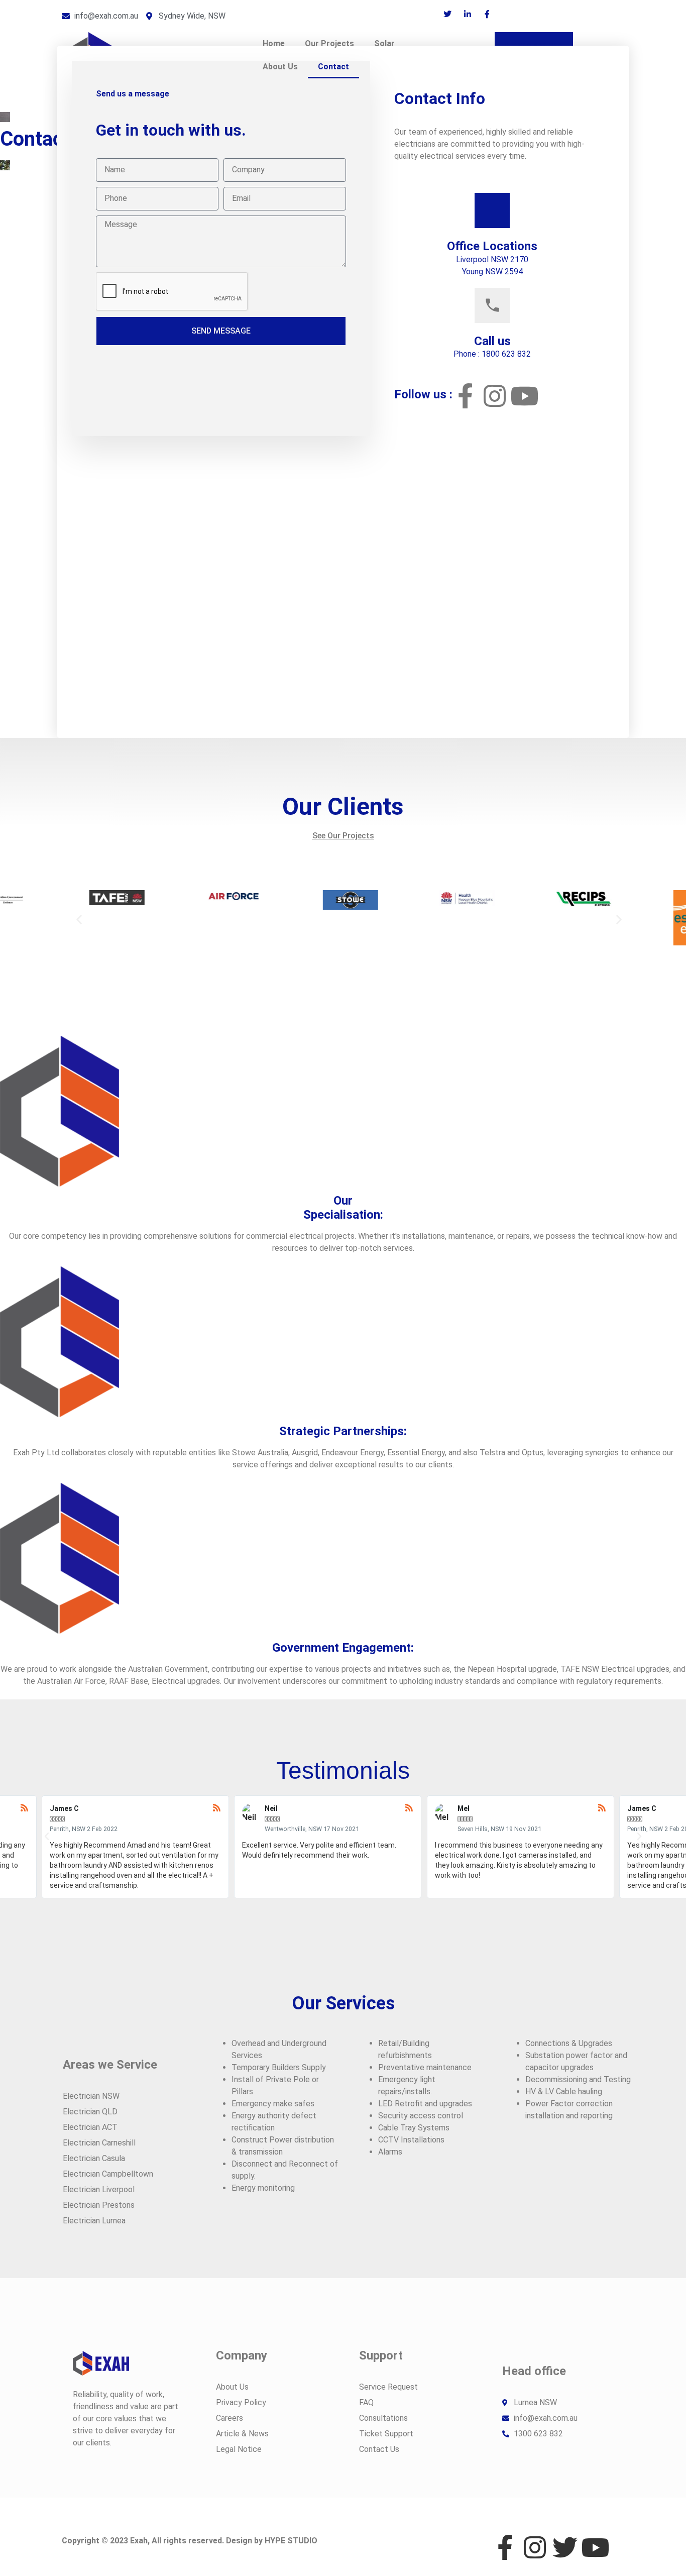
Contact (333, 67)
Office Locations (492, 246)
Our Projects (329, 43)
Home (274, 43)
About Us (280, 67)
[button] (79, 919)
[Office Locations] (492, 210)
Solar (384, 43)
